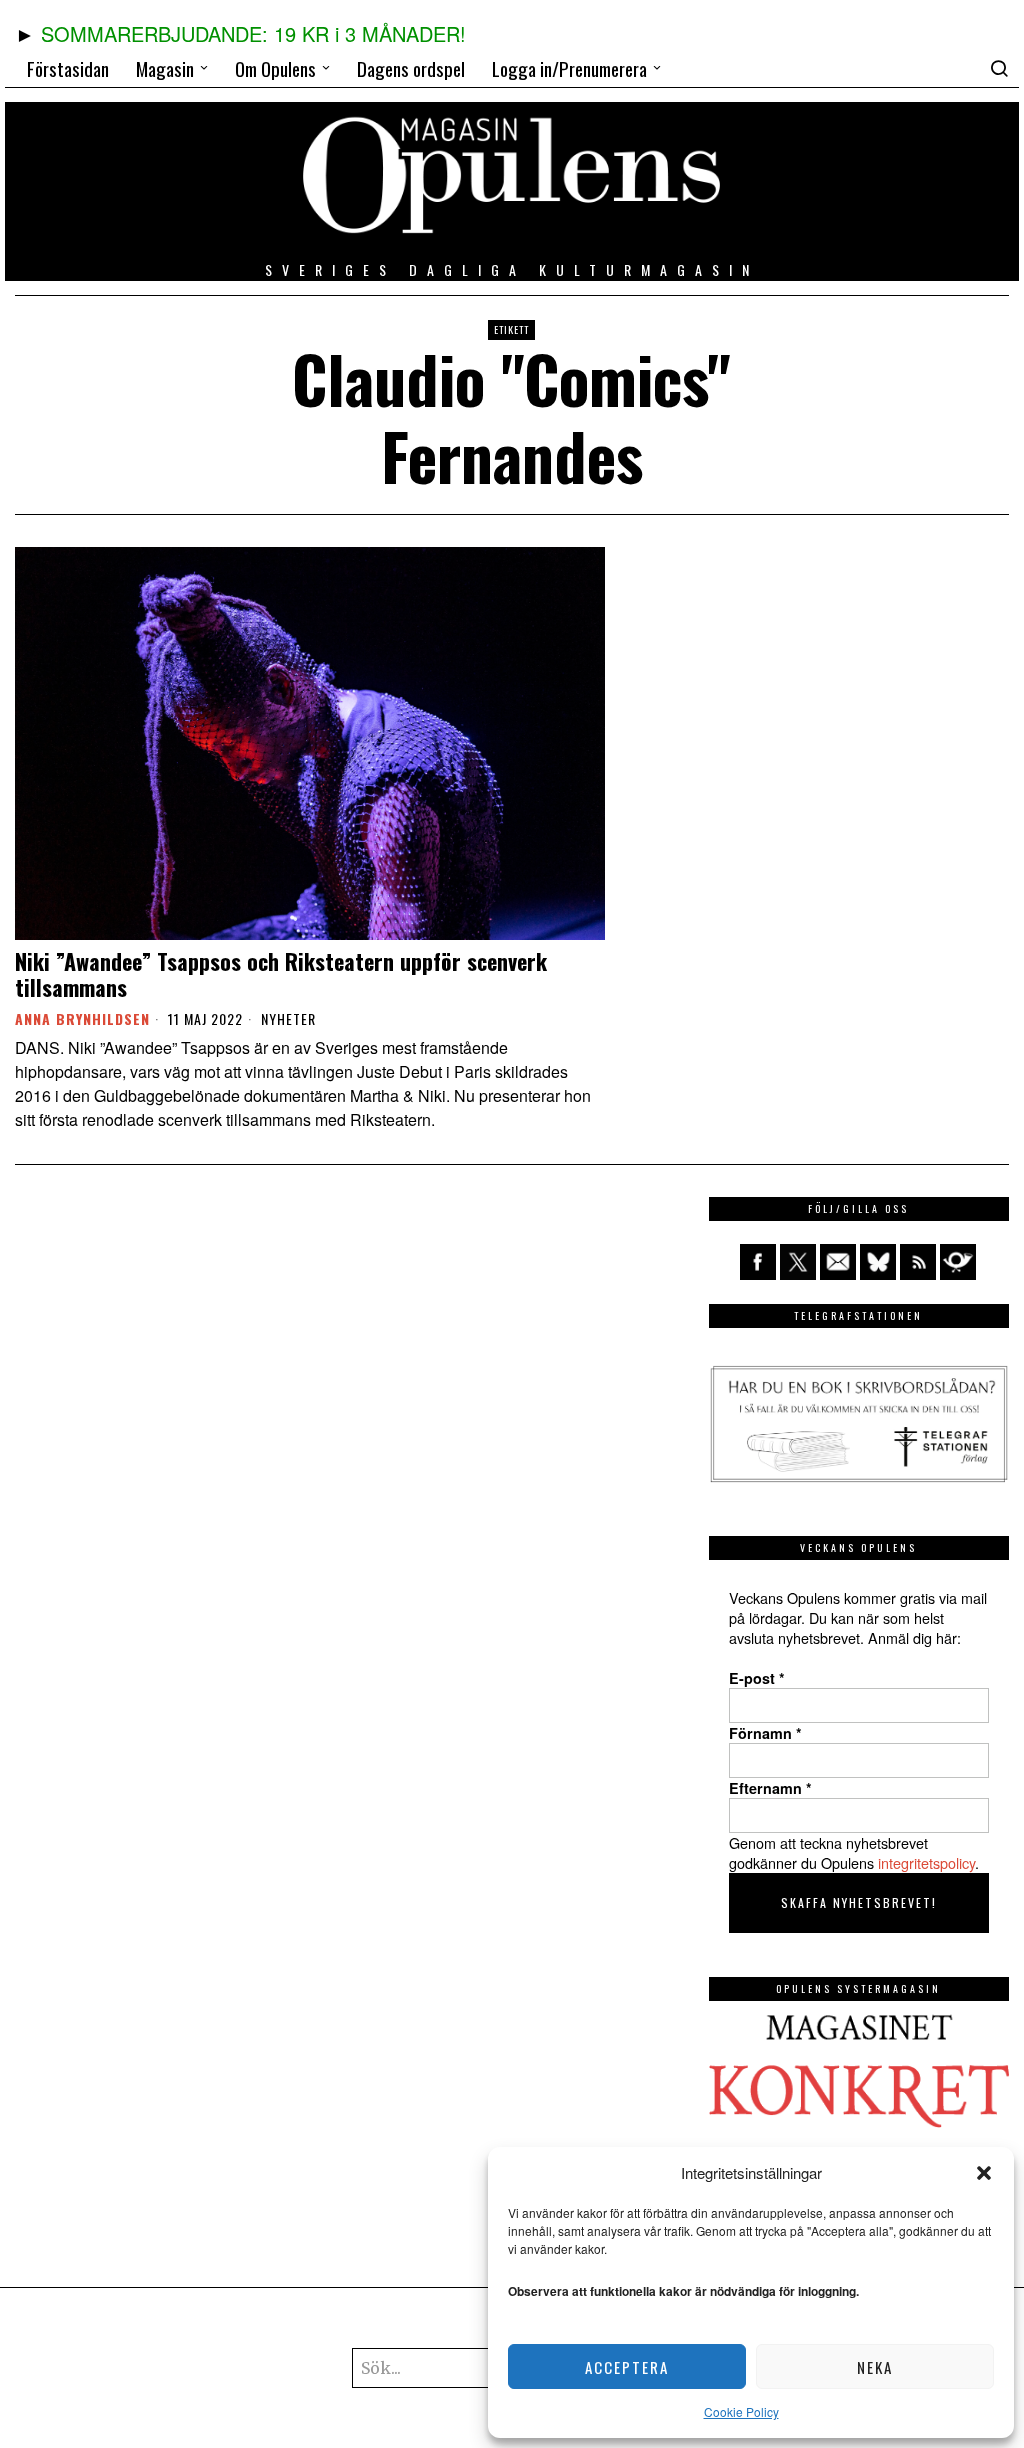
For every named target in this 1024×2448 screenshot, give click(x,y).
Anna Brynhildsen (82, 1018)
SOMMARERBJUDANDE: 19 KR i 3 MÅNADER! (253, 33)
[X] (798, 1262)
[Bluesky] (878, 1262)
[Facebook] (758, 1262)
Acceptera (627, 2367)
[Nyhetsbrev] (958, 1262)
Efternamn (770, 1788)
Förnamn (765, 1733)
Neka (875, 2367)
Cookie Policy (741, 2411)
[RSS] (918, 1262)
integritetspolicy (926, 1862)
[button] (984, 2173)
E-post (757, 1678)
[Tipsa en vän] (838, 1262)
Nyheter (288, 1019)
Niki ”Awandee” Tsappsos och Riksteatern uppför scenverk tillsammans (281, 974)
